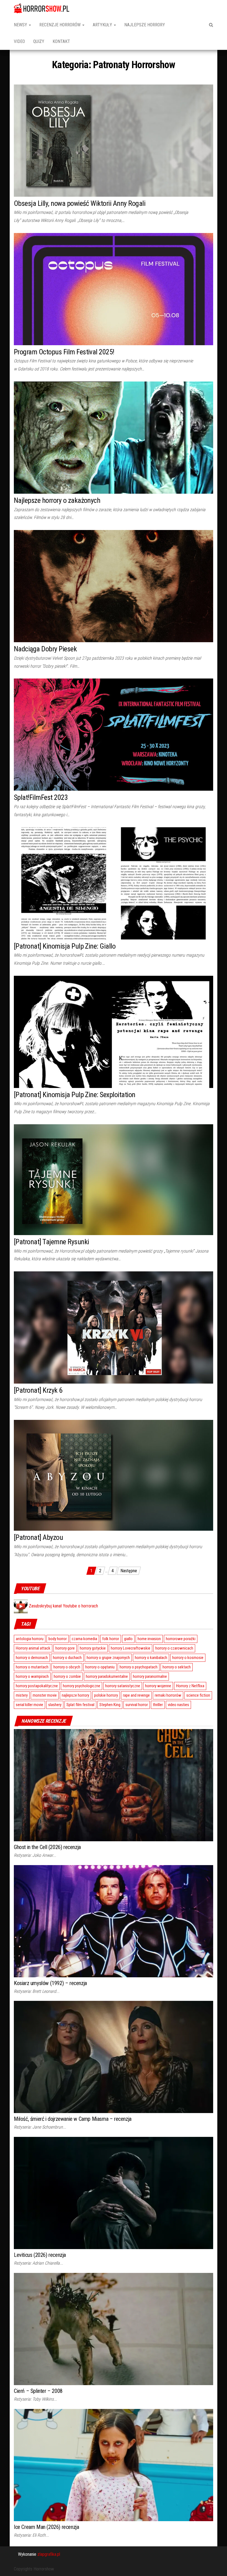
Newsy (21, 25)
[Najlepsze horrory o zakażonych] (114, 437)
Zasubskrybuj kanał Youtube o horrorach (63, 1606)
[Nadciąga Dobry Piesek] (114, 586)
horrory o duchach (67, 1658)
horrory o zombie (67, 1676)
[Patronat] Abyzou (38, 1537)
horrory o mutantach (32, 1667)
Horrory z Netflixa (190, 1686)
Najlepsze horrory (145, 25)
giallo (128, 1639)
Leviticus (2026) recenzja (40, 2255)
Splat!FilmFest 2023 (41, 797)
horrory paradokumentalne (107, 1676)
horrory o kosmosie (188, 1658)
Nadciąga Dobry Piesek (45, 649)
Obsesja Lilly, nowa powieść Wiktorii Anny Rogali (80, 203)
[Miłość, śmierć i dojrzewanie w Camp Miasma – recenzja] (114, 2057)
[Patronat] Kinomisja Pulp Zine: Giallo (65, 946)
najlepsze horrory (75, 1695)
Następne (129, 1571)
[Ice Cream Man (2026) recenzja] (114, 2465)
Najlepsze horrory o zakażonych (57, 500)
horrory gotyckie (93, 1648)
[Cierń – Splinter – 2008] (114, 2329)
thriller (158, 1705)
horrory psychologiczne (82, 1686)
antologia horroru (30, 1639)
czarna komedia (84, 1639)
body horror (58, 1639)
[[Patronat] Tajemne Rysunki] (114, 1179)
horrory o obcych (67, 1667)
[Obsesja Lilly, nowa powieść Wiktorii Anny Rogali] (114, 140)
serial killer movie (29, 1705)
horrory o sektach (177, 1667)
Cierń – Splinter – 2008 (38, 2391)
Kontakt (61, 41)
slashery (55, 1705)
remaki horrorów (168, 1695)
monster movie (45, 1695)
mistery (22, 1695)
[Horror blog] (42, 8)
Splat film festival (80, 1705)
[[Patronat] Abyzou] (114, 1475)
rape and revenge (136, 1695)
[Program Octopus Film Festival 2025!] (114, 289)
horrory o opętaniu (100, 1667)
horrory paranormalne (150, 1676)
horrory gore (65, 1648)
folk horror (111, 1639)
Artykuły (103, 25)
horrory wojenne (158, 1686)
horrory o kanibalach (151, 1658)
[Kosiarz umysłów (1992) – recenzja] (114, 1921)
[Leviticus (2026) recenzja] (114, 2193)
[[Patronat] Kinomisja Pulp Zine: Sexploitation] (114, 1031)
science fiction (198, 1695)
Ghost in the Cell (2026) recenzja (47, 1847)
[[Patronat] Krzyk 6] (114, 1327)
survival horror (137, 1705)
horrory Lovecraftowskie (131, 1648)
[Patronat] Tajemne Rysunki (51, 1242)
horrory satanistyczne (123, 1686)
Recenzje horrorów (60, 25)
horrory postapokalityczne (37, 1686)
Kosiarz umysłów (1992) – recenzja (50, 1983)
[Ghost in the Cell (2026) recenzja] (114, 1785)
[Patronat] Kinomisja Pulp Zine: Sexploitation (75, 1095)
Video (19, 41)
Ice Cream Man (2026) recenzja (46, 2527)
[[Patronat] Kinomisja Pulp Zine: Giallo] (114, 883)
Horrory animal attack (33, 1648)
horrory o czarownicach (174, 1648)
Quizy (39, 41)
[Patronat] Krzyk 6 (38, 1390)
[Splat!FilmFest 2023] (114, 734)
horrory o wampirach (32, 1676)
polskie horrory (106, 1695)
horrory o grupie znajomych (108, 1658)
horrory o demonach (32, 1658)
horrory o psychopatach (139, 1667)
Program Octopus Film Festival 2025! (64, 352)
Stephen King (110, 1705)
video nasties (178, 1705)
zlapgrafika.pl (49, 2554)
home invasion (149, 1639)
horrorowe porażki (181, 1639)
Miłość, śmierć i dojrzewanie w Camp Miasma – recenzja (73, 2119)
